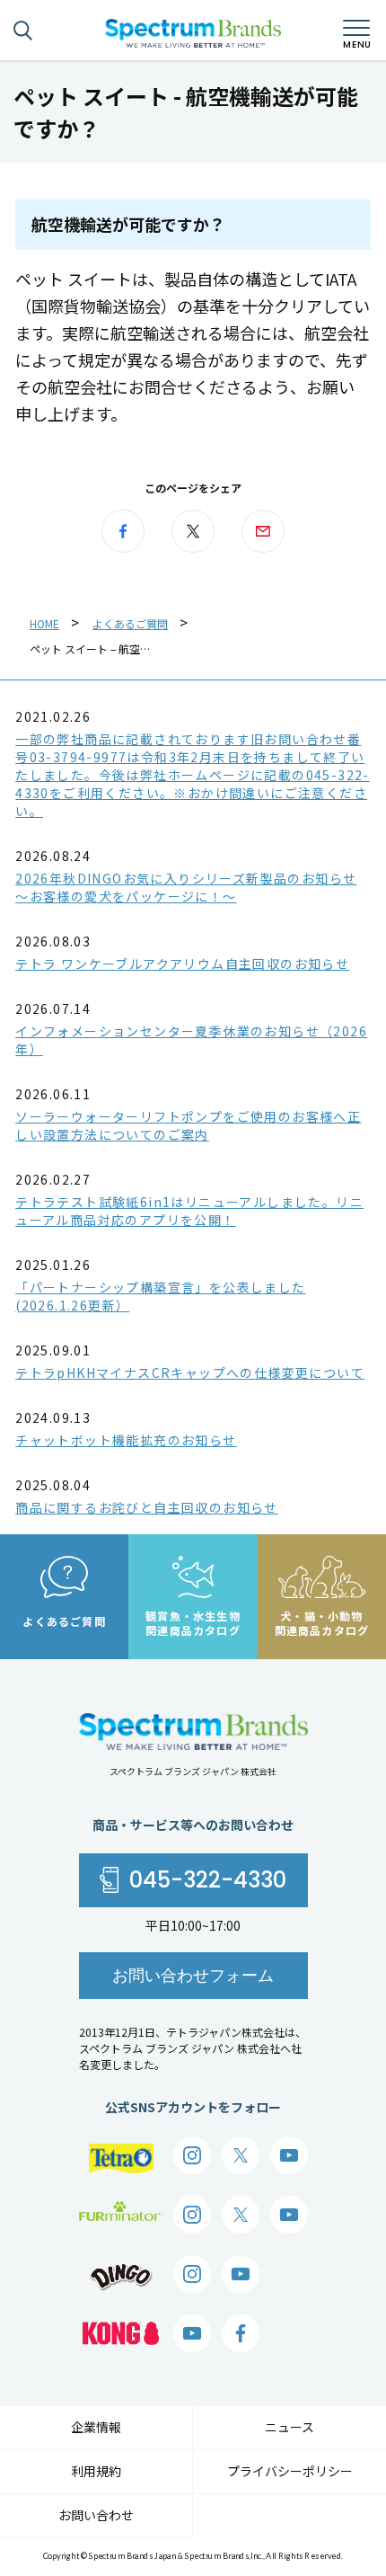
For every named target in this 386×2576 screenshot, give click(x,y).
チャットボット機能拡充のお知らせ (126, 1440)
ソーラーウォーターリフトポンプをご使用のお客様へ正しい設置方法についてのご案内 (188, 1125)
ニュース (289, 2427)
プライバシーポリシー (290, 2471)
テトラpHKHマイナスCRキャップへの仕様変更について (190, 1372)
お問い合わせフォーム (193, 1975)
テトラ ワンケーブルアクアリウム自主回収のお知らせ (182, 964)
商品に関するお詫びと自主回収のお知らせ (147, 1507)
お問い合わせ (96, 2515)
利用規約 (96, 2471)
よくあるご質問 (130, 623)
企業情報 (96, 2427)
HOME (44, 623)
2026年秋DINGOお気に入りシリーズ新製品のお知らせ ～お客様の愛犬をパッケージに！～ (186, 887)
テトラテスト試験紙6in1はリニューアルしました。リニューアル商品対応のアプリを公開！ (189, 1211)
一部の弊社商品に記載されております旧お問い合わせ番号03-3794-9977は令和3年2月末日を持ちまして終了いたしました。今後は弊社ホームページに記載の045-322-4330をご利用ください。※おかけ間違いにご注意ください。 (193, 775)
